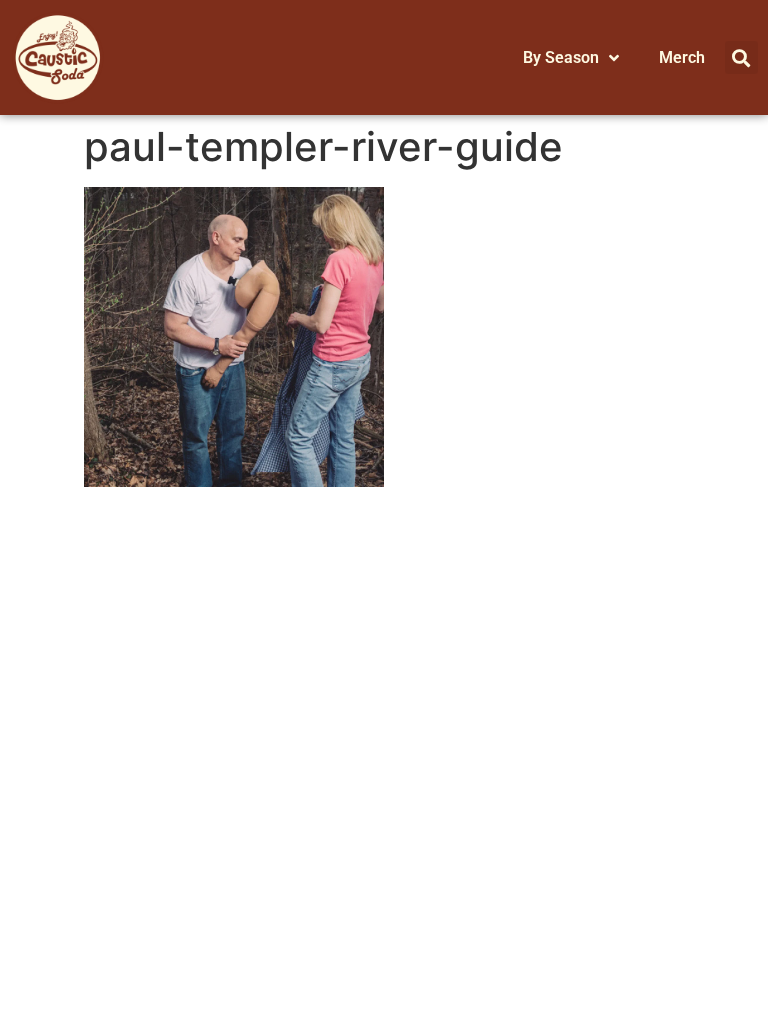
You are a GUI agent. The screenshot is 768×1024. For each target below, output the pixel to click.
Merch (682, 57)
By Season (561, 57)
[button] (741, 57)
